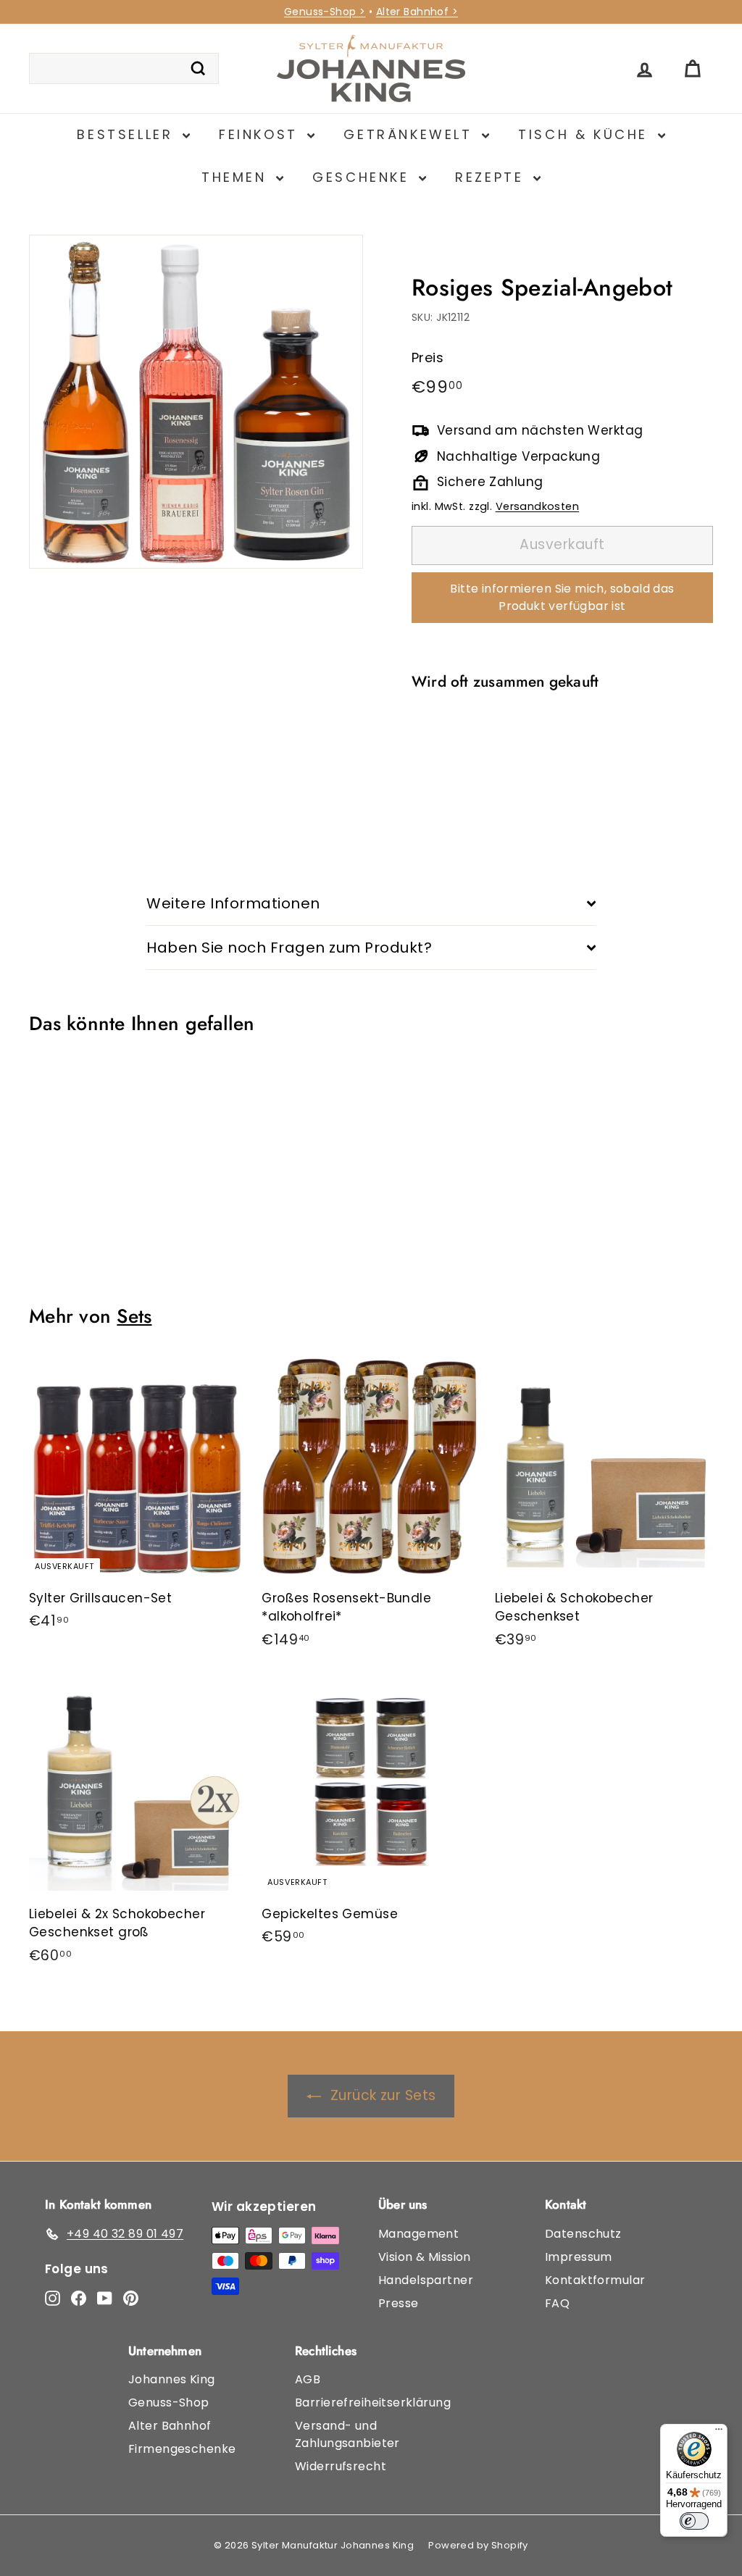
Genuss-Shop (169, 2403)
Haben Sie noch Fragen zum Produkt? (289, 948)
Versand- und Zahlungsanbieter (347, 2434)
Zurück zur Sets (383, 2095)
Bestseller (128, 134)
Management (418, 2234)
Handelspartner (426, 2280)
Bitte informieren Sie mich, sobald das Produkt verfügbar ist (562, 597)
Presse (399, 2303)
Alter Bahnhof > (417, 12)
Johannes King (172, 2379)
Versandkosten (538, 506)
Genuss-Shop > (325, 12)
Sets (134, 1316)
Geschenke (364, 177)
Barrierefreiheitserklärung (373, 2403)
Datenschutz (583, 2234)
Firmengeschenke (182, 2449)
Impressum (579, 2257)
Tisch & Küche (586, 134)
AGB (308, 2379)
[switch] (694, 2521)
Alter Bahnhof (170, 2426)
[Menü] (719, 2433)
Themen (237, 177)
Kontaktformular (595, 2280)
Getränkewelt (411, 134)
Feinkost (261, 134)
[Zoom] (196, 402)
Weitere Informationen (233, 903)
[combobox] (124, 69)
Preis (428, 357)
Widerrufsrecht (341, 2466)
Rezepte (492, 177)
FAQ (557, 2303)
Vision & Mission (425, 2257)
